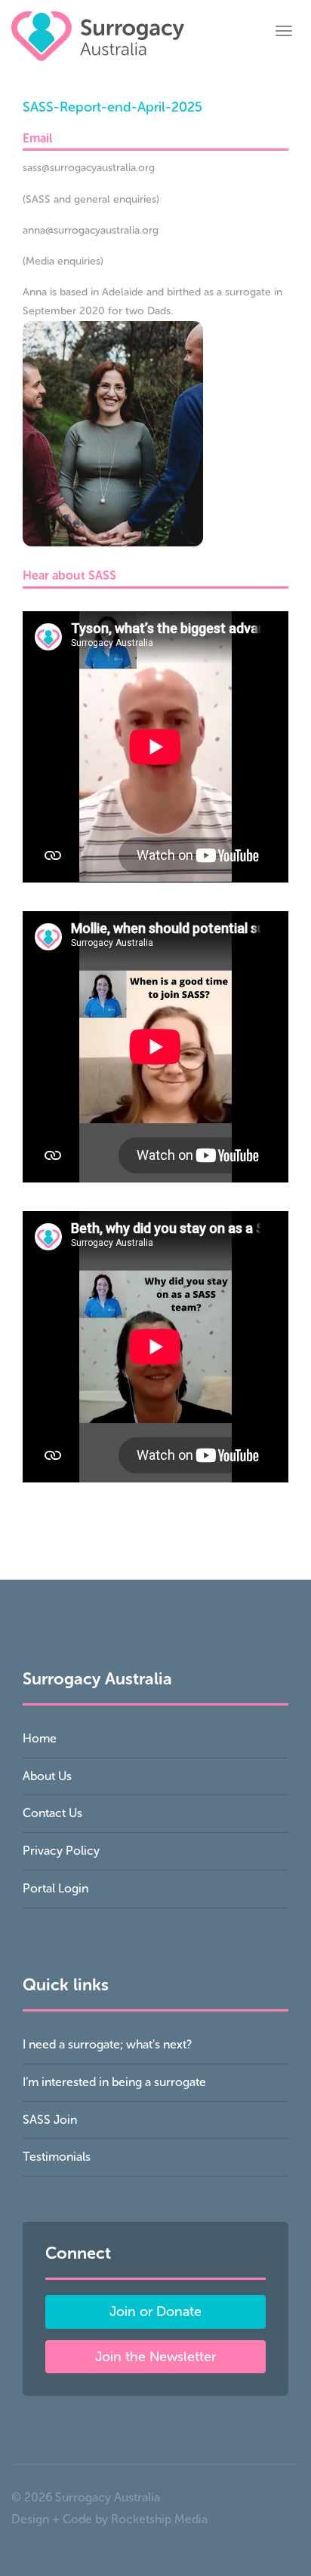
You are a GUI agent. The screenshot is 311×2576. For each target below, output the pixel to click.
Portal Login (55, 1888)
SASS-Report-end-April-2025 (112, 107)
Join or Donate (155, 2311)
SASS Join (50, 2120)
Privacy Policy (61, 1851)
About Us (47, 1776)
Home (40, 1738)
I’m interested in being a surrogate (114, 2082)
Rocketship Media (159, 2519)
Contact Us (52, 1813)
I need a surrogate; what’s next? (107, 2044)
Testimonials (57, 2157)
